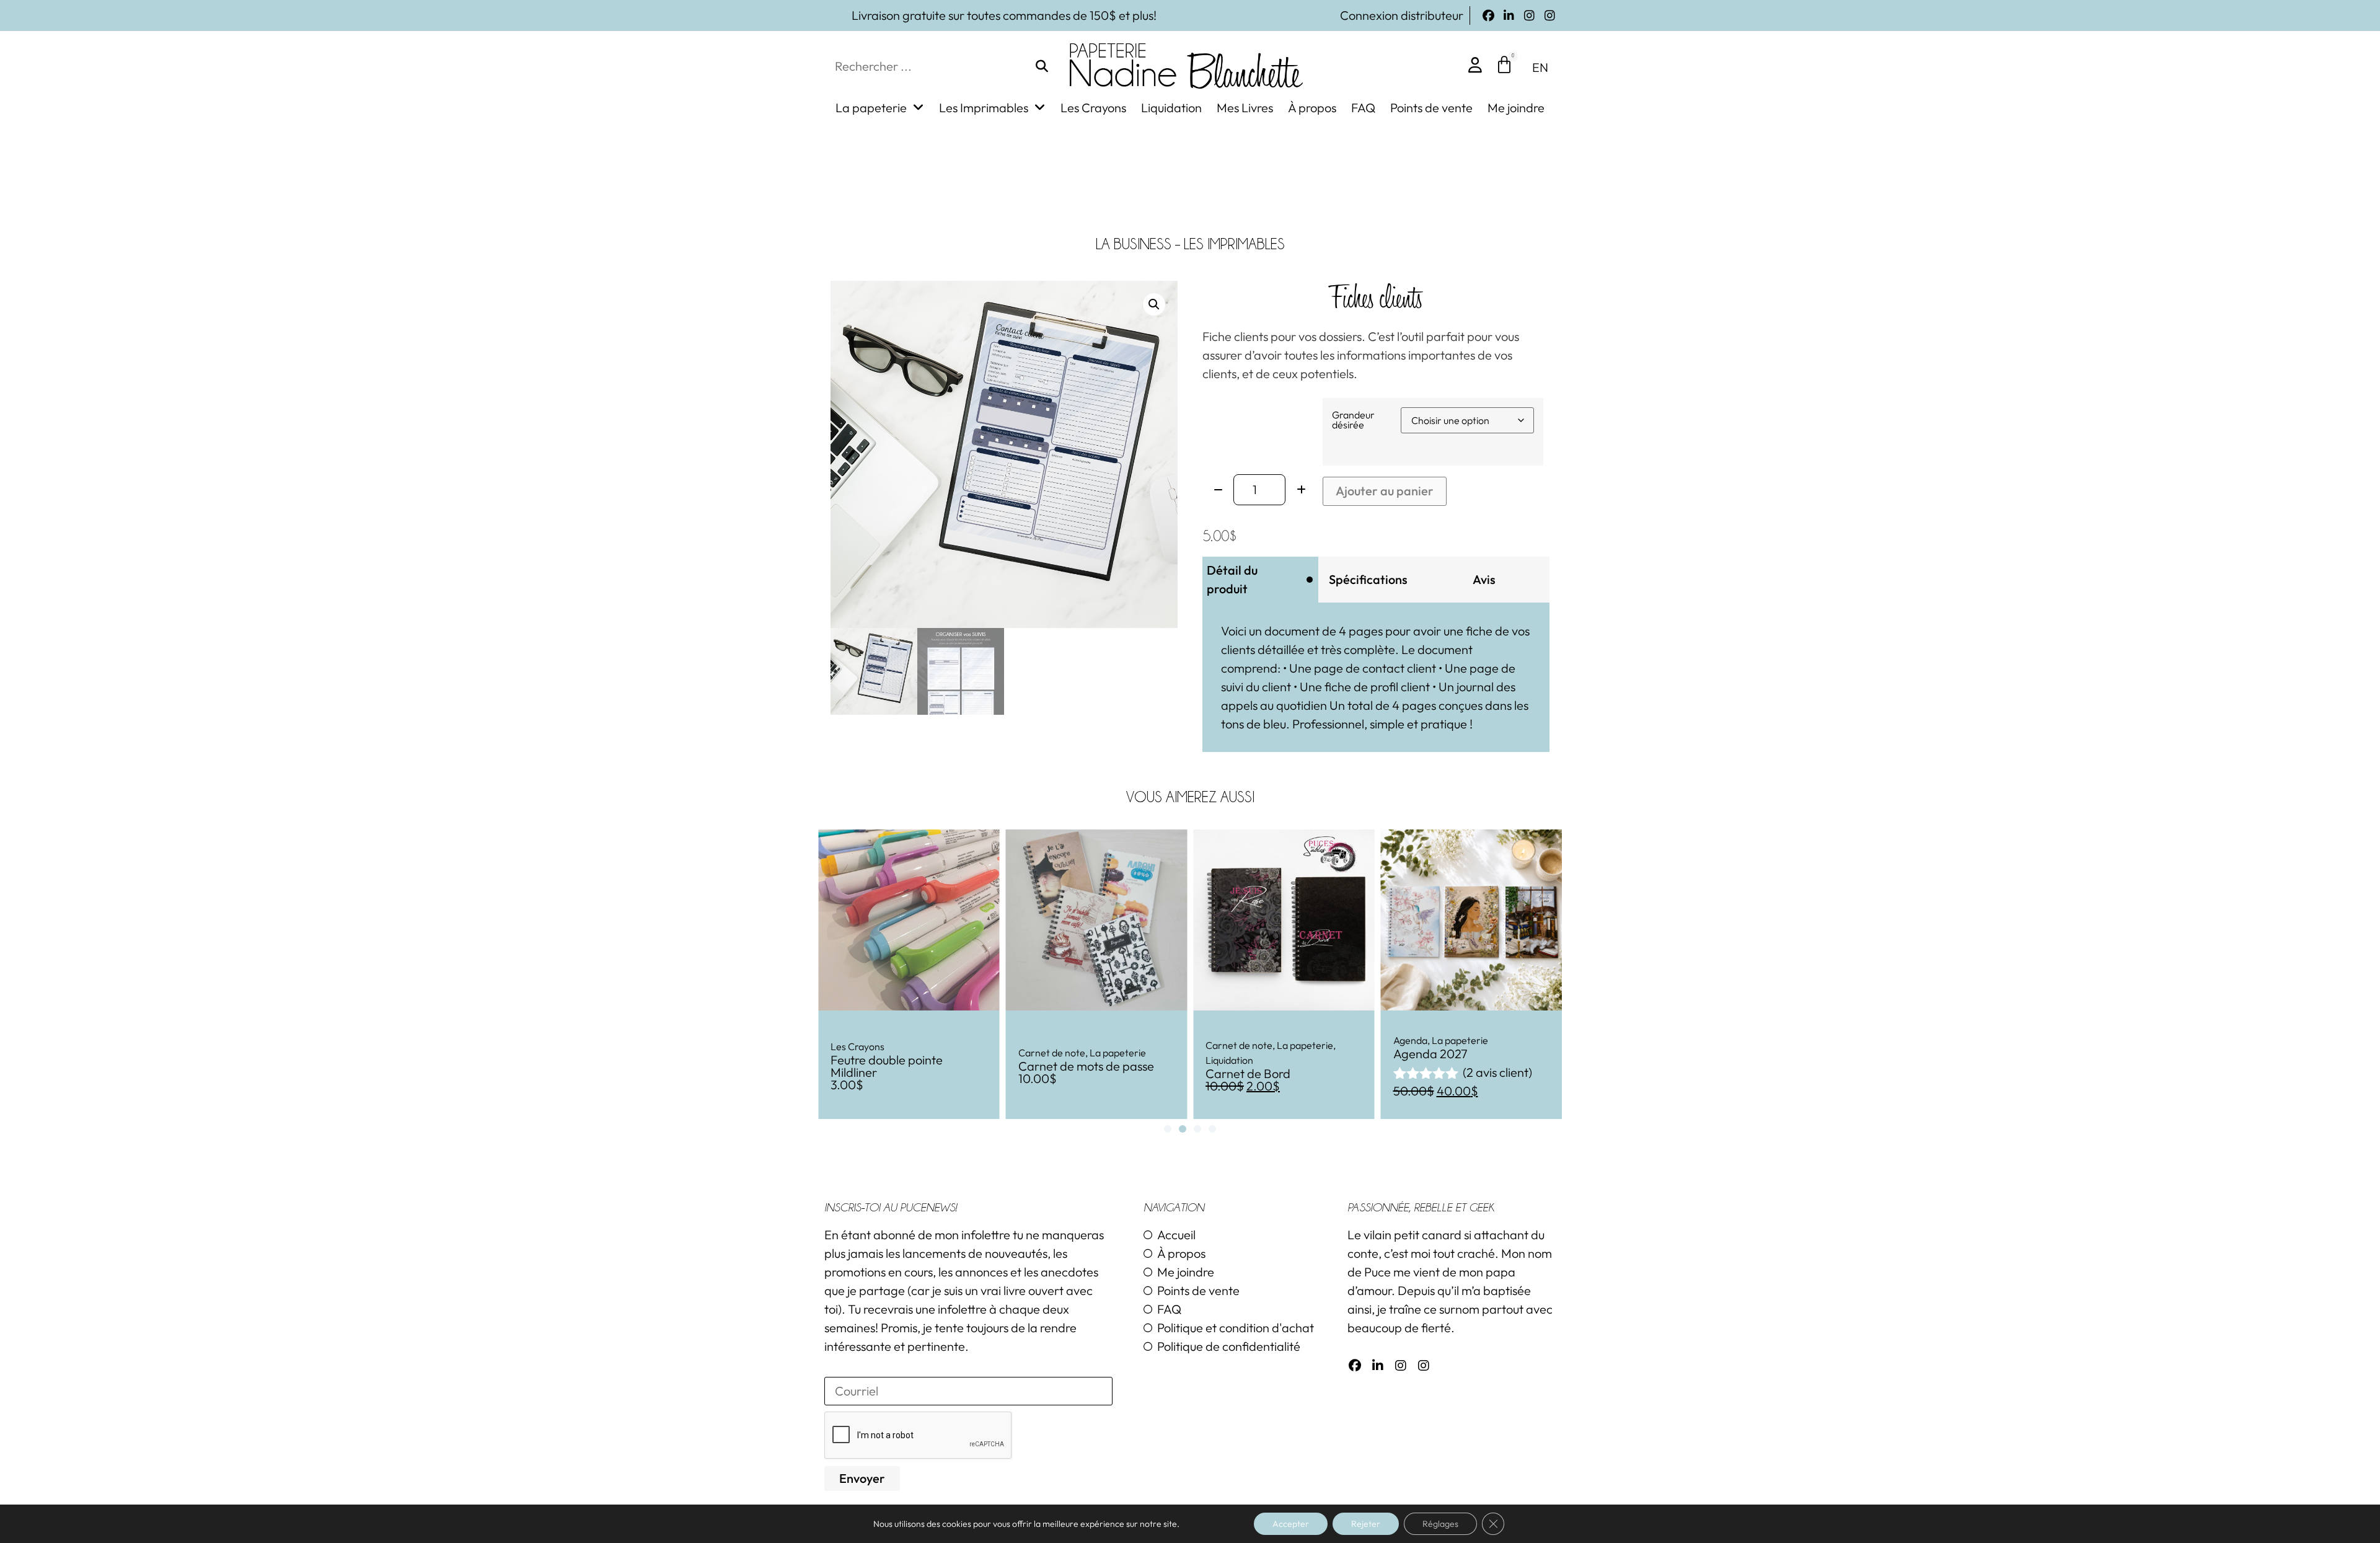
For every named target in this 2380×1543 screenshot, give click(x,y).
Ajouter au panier (1385, 491)
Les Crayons (1093, 108)
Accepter (1291, 1524)
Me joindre (1516, 108)
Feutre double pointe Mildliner (1449, 1066)
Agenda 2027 (1243, 1054)
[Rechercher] (1042, 66)
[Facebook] (1488, 16)
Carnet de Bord (1061, 1073)
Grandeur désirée (1353, 420)
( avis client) (1310, 1072)
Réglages (1440, 1524)
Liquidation (1171, 108)
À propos (1312, 108)
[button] (1154, 304)
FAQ (1363, 108)
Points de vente (1431, 108)
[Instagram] (1529, 16)
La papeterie (871, 108)
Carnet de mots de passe (898, 1066)
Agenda (1223, 1040)
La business (1134, 244)
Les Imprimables (984, 108)
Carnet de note (864, 1053)
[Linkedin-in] (1509, 16)
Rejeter (1366, 1524)
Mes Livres (1245, 108)
